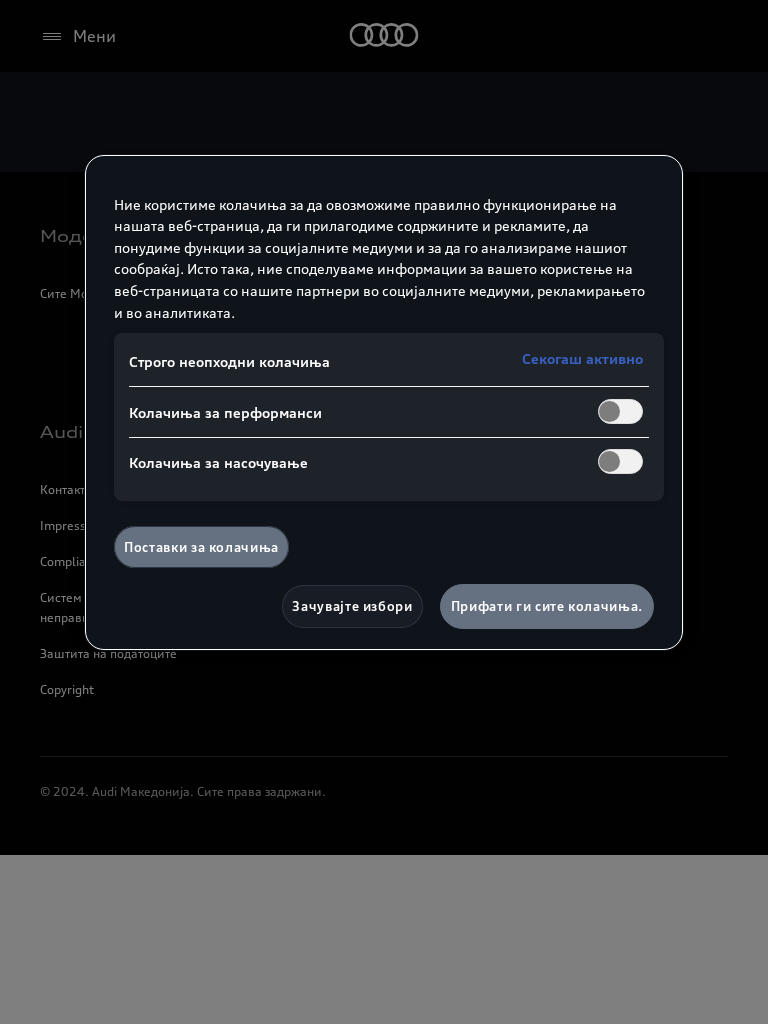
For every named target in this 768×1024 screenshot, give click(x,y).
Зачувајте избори (352, 606)
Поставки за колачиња (201, 547)
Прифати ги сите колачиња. (547, 606)
